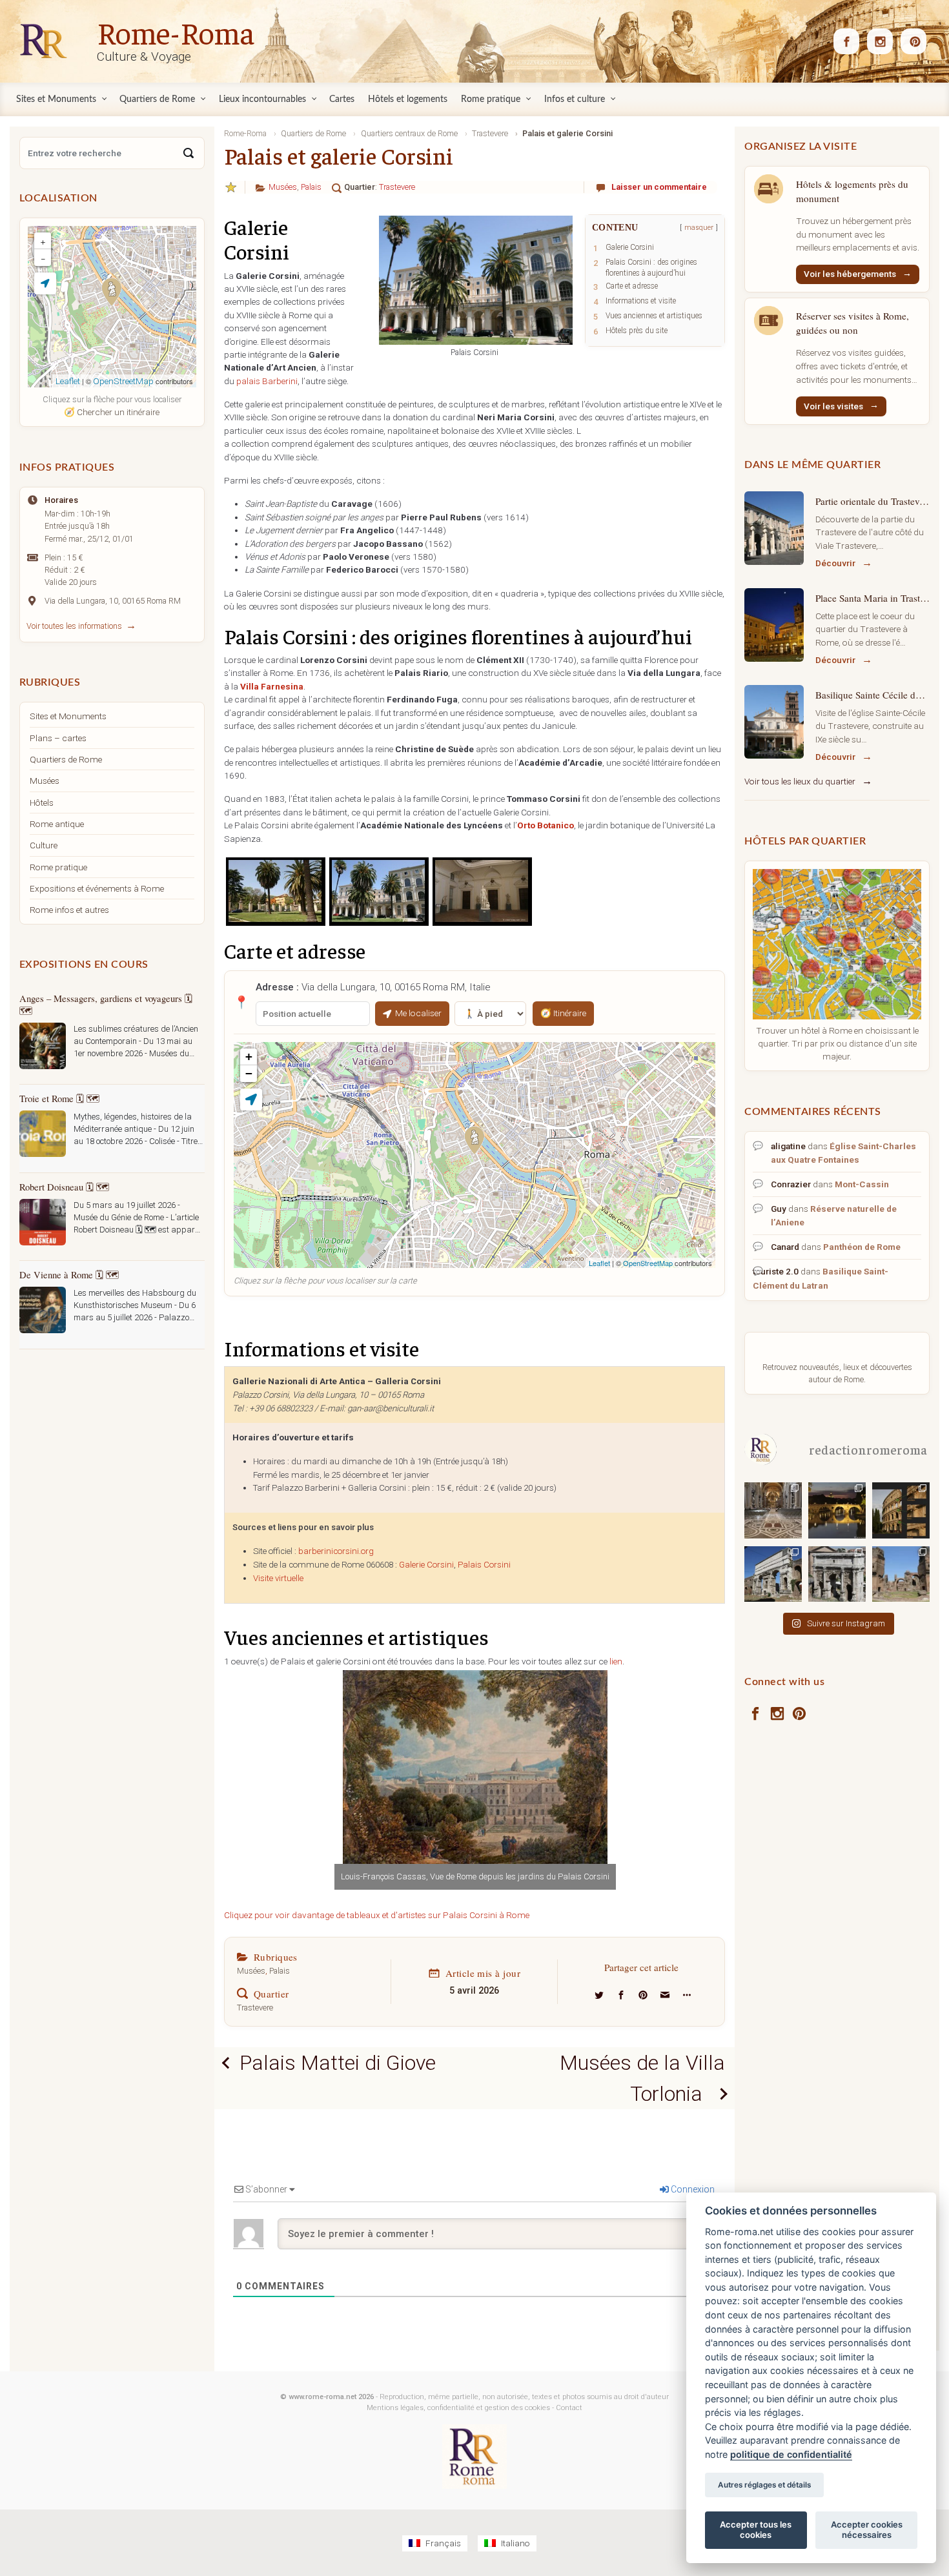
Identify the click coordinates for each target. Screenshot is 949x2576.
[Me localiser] (251, 1099)
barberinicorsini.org (336, 1551)
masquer (699, 228)
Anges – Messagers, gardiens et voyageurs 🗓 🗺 (106, 1004)
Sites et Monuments (68, 716)
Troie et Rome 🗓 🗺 (59, 1098)
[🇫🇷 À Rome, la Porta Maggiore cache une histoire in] (773, 1574)
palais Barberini (267, 381)
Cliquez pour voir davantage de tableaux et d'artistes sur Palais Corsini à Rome (377, 1915)
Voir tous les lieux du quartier (800, 781)
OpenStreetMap (648, 1263)
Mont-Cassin (862, 1184)
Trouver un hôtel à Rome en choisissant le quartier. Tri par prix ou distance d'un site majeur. (837, 1043)
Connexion (692, 2189)
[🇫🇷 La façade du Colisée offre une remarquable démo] (901, 1510)
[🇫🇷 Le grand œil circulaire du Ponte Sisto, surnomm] (837, 1510)
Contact (569, 2408)
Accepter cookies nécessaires (867, 2530)
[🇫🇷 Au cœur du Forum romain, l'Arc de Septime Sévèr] (837, 1574)
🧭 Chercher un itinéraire (112, 412)
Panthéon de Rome (862, 1247)
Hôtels (42, 802)
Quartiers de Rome (66, 759)
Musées (283, 187)
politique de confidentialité (791, 2454)
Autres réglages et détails (764, 2485)
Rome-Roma (176, 32)
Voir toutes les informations (74, 626)
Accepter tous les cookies (756, 2530)
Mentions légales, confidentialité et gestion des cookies (458, 2408)
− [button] (249, 1073)
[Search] (189, 153)
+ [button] (249, 1057)
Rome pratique (58, 867)
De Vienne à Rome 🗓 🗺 (69, 1274)
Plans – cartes (58, 738)
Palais (311, 187)
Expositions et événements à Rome (97, 888)
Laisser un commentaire (659, 187)
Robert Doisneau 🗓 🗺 (64, 1187)
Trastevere (397, 187)
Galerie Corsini (426, 1565)
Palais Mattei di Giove (338, 2063)
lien (616, 1661)
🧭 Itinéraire (563, 1013)
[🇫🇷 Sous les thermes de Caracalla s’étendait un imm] (901, 1574)
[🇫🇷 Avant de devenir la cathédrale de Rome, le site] (773, 1510)
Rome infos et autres (69, 910)
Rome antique (57, 824)
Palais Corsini (484, 1565)
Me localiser (418, 1013)
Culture (44, 845)
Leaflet (599, 1263)
